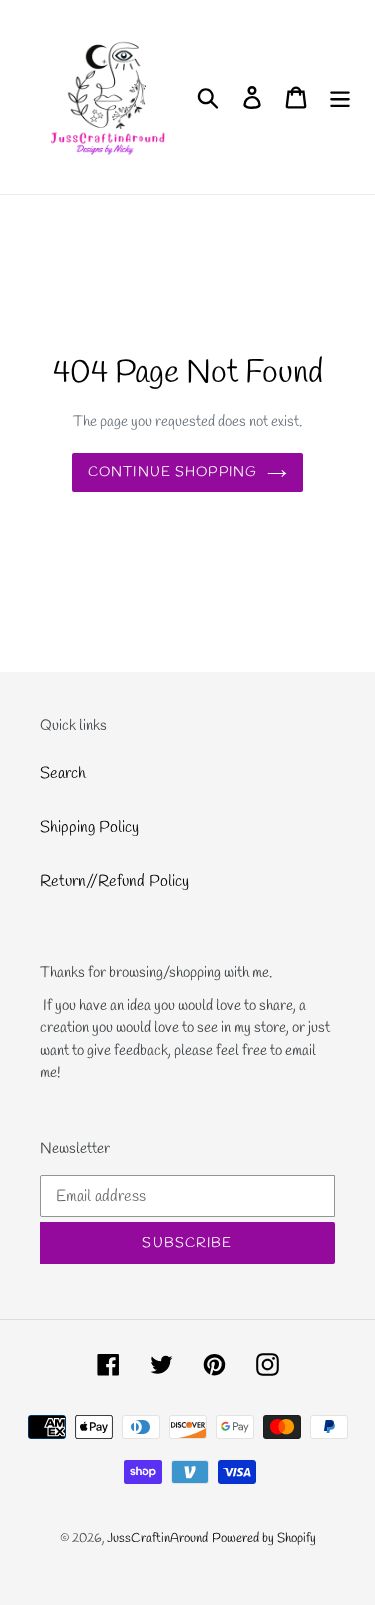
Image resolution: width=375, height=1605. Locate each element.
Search (63, 773)
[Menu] (340, 97)
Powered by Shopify (264, 1538)
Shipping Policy (89, 827)
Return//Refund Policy (114, 881)
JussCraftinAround (157, 1538)
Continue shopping (172, 472)
